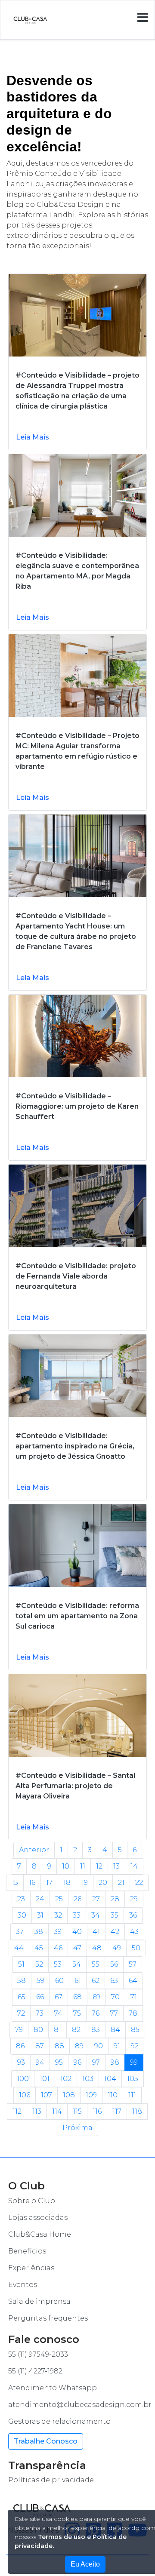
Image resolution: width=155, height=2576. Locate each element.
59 (40, 1981)
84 (115, 2030)
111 (132, 2095)
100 (23, 2079)
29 (134, 1899)
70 (115, 1997)
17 (49, 1883)
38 (39, 1932)
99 (134, 2062)
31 (40, 1915)
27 (96, 1899)
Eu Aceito (85, 2564)
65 (22, 1997)
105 (133, 2079)
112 (17, 2111)
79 (19, 2030)
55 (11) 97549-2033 (38, 2354)
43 (134, 1932)
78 (133, 2013)
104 (110, 2079)
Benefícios (27, 2251)
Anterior (34, 1850)
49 (117, 1948)
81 (57, 2030)
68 (77, 1997)
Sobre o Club (32, 2201)
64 (133, 1981)
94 (40, 2062)
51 (21, 1964)
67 (59, 1997)
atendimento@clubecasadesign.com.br (80, 2405)
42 (115, 1932)
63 (114, 1981)
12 (99, 1866)
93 (21, 2062)
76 (96, 2013)
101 (45, 2079)
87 (40, 2046)
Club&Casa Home (40, 2234)
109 (91, 2095)
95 (59, 2062)
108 (69, 2095)
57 (133, 1964)
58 (22, 1981)
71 (134, 1997)
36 (133, 1915)
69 (96, 1997)
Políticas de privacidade (51, 2480)
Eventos (23, 2285)
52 (39, 1964)
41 (96, 1932)
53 (58, 1964)
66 (40, 1997)
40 (77, 1932)
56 (114, 1964)
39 (58, 1932)
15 (15, 1883)
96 (77, 2062)
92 (135, 2046)
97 (96, 2062)
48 (97, 1948)
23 (21, 1899)
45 (39, 1948)
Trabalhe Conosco (46, 2441)
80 (38, 2030)
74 (58, 2013)
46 (58, 1948)
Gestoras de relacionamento (59, 2421)
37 (20, 1932)
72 (21, 2013)
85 (135, 2030)
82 (76, 2030)
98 (115, 2062)
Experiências (31, 2268)
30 (22, 1915)
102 (66, 2079)
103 (88, 2079)
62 (96, 1981)
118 (137, 2111)
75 (77, 2013)
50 (136, 1948)
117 (117, 2111)
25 (59, 1899)
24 (40, 1899)
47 (77, 1948)
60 (59, 1981)
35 (115, 1915)
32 (58, 1915)
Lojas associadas (38, 2218)
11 (83, 1866)
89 (79, 2046)
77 (114, 2013)
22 (139, 1883)
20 (103, 1883)
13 (116, 1866)
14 (134, 1866)
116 (97, 2111)
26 (77, 1899)
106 (25, 2095)
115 (77, 2111)
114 (57, 2111)
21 (121, 1883)
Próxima (77, 2128)
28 (115, 1899)
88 (59, 2046)
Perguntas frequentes (48, 2318)
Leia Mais (33, 437)
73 (40, 2013)
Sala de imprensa (39, 2301)
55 (96, 1964)
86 (20, 2046)
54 (77, 1964)
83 (96, 2030)
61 (78, 1981)
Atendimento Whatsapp (53, 2388)
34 (96, 1915)
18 (67, 1883)
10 (66, 1866)
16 (32, 1883)
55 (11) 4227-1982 (35, 2371)
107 (46, 2095)
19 (85, 1883)
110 (113, 2095)
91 (117, 2046)
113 (37, 2111)
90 (99, 2046)
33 (77, 1915)
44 (19, 1948)
